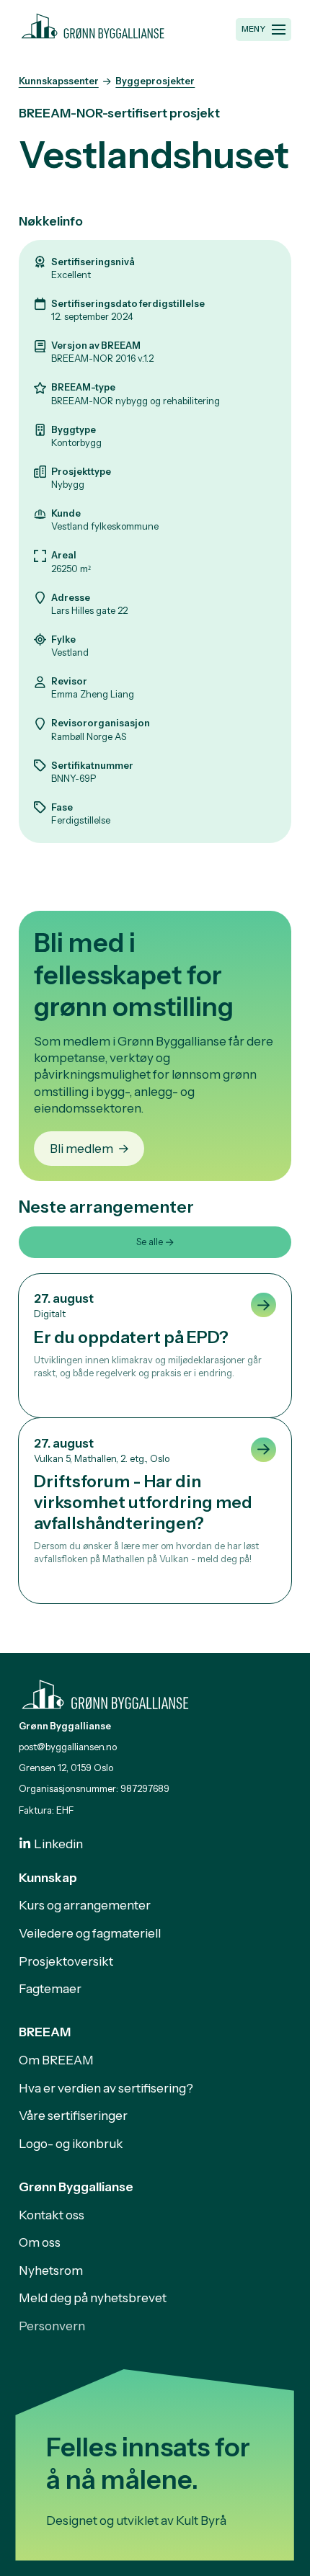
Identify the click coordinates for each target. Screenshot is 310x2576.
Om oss (40, 2242)
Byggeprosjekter (155, 81)
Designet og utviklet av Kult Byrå (136, 2520)
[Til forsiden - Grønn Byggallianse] (93, 24)
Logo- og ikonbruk (71, 2143)
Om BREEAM (56, 2060)
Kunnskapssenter (59, 81)
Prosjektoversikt (66, 1961)
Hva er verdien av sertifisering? (106, 2088)
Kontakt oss (52, 2215)
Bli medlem (81, 1148)
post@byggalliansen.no (68, 1747)
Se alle (150, 1242)
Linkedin (58, 1844)
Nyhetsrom (51, 2270)
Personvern (52, 2326)
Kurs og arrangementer (85, 1905)
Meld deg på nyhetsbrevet (93, 2298)
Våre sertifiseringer (73, 2115)
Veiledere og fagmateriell (90, 1933)
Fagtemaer (50, 1988)
